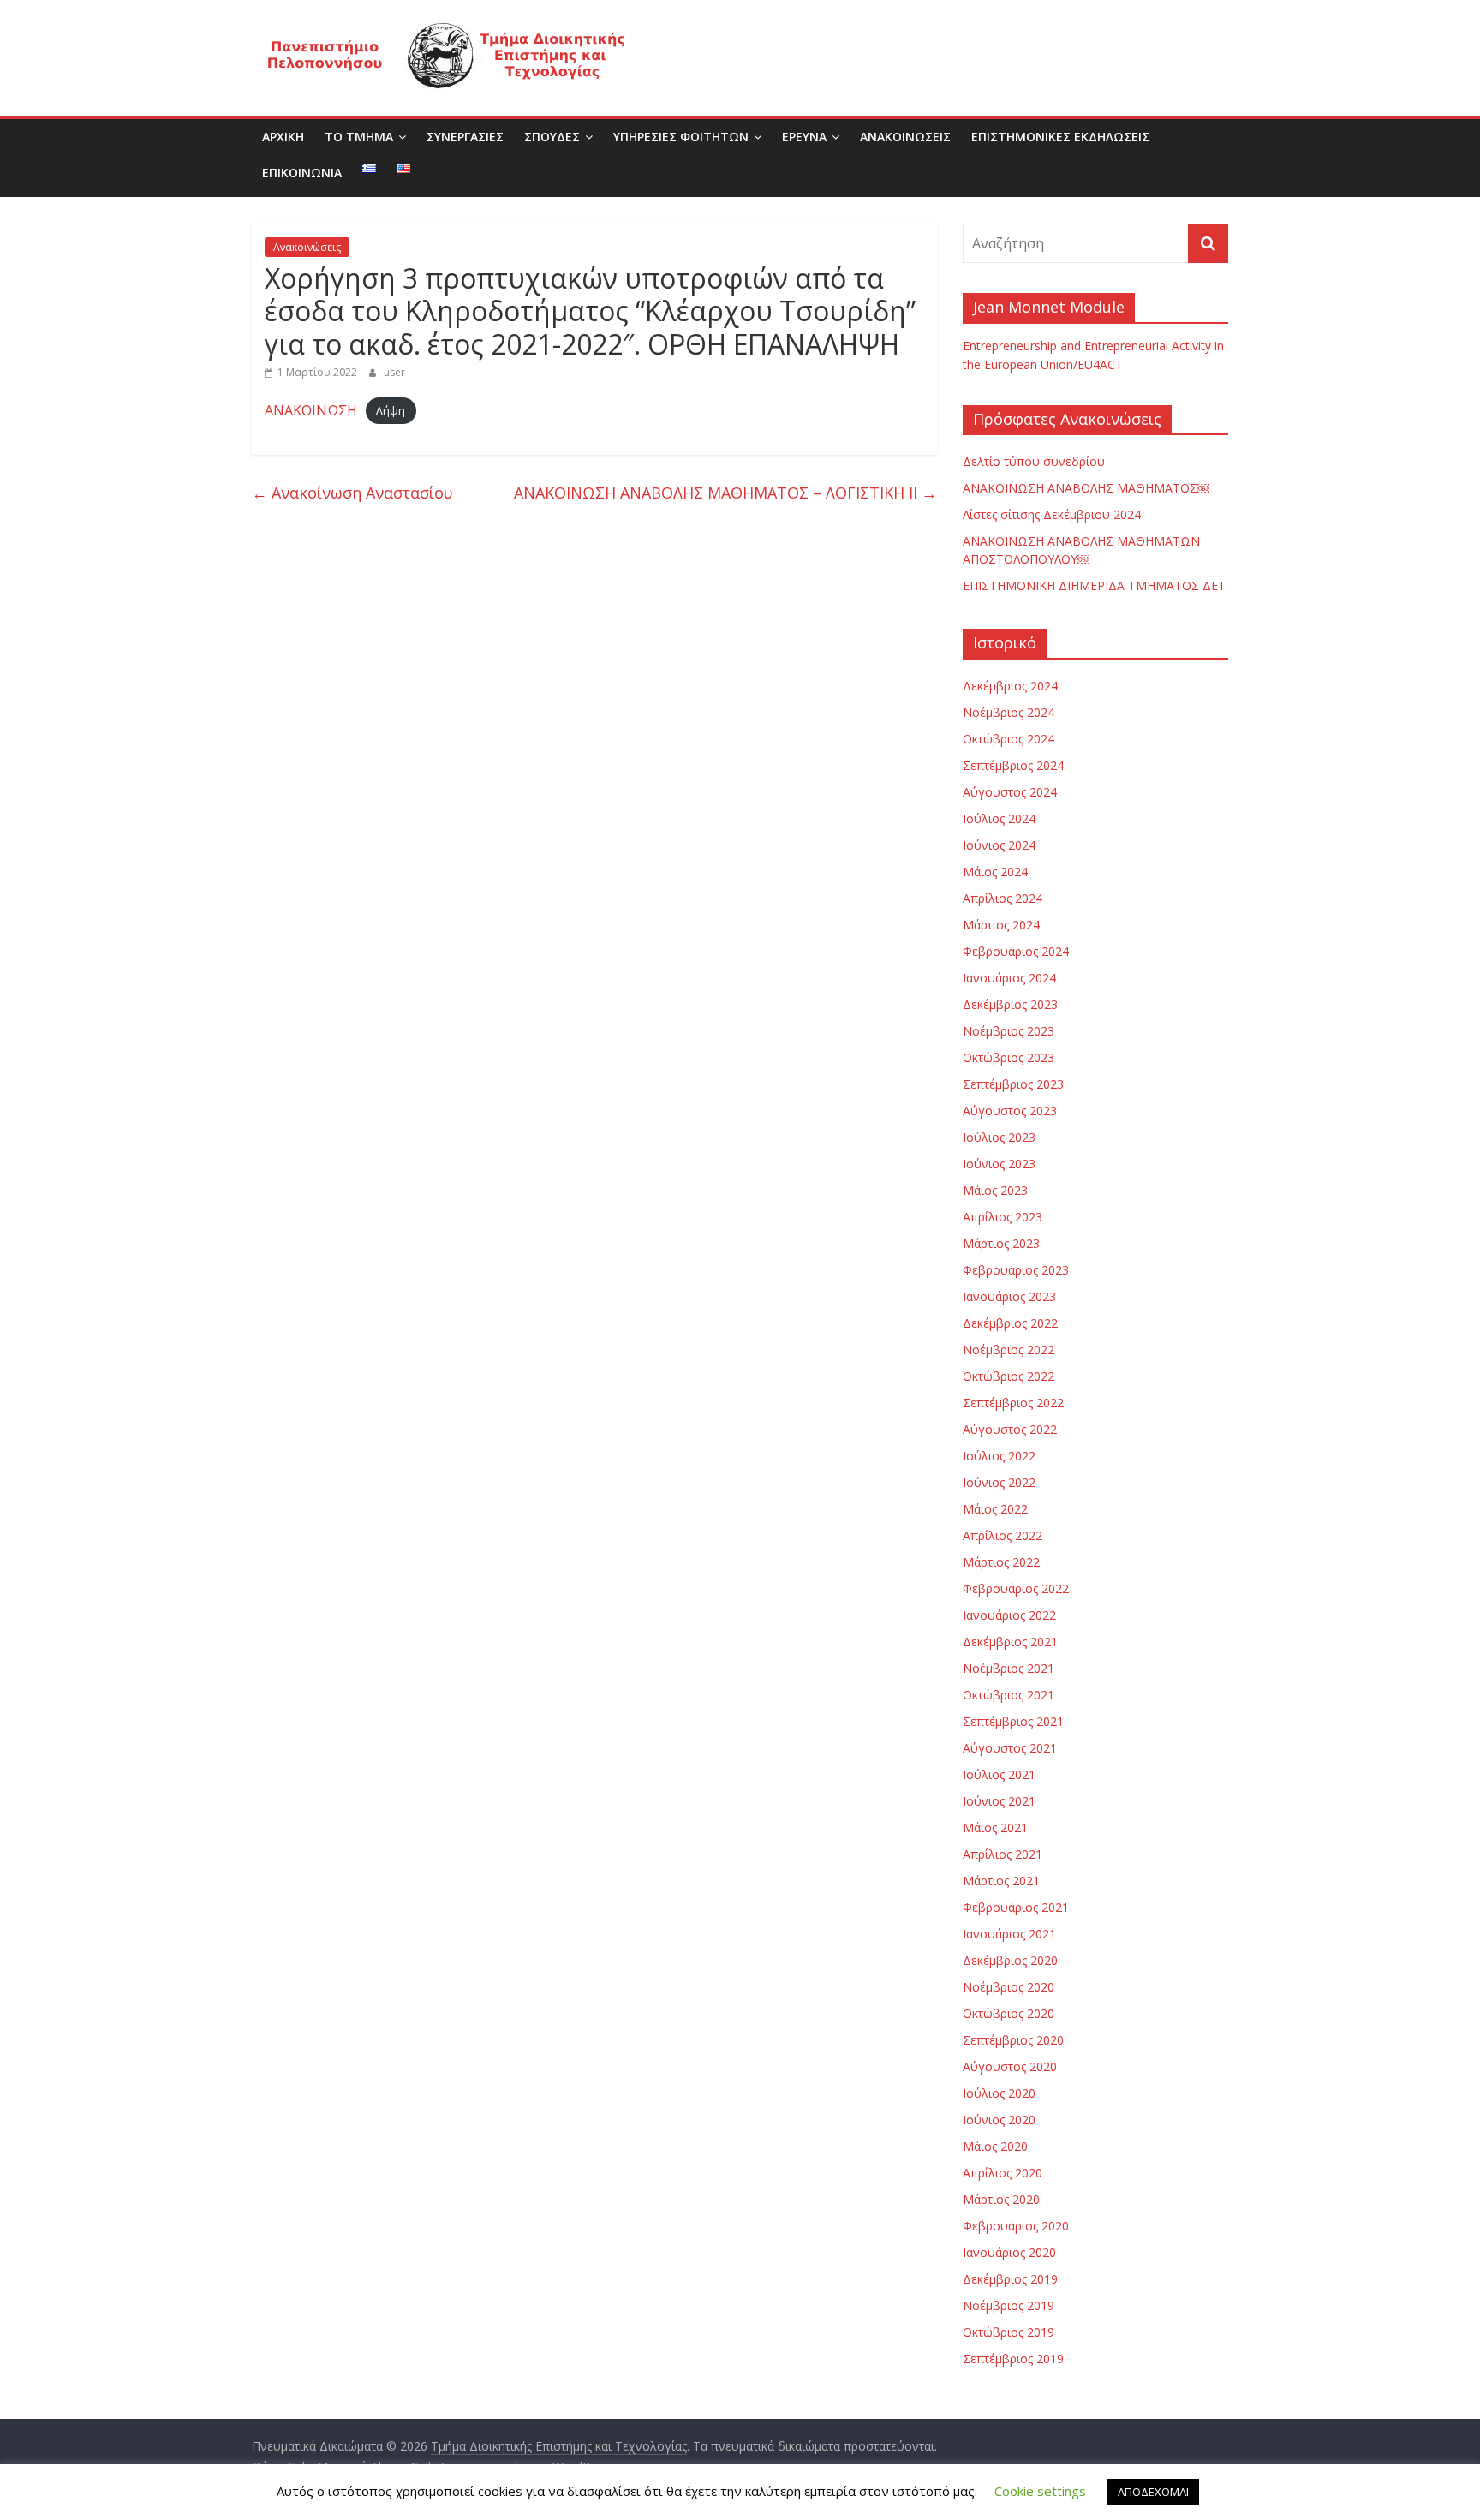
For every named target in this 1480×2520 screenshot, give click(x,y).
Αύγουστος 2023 (1010, 1111)
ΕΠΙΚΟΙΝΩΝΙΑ (302, 173)
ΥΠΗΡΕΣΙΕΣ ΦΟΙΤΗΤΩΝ (681, 137)
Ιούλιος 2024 (999, 818)
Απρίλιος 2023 (1003, 1217)
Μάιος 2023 (995, 1190)
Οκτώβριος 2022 (1009, 1376)
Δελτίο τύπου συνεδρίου (1034, 461)
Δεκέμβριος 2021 (1010, 1642)
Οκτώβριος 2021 (1009, 1695)
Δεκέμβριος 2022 (1010, 1323)
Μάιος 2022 (995, 1509)
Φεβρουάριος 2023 (1016, 1270)
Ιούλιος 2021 (999, 1774)
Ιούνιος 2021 (999, 1801)
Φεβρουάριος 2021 (1016, 1907)
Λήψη (391, 411)
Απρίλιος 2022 (1003, 1535)
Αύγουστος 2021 (1010, 1748)
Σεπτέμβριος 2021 (1013, 1721)
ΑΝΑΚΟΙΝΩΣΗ (311, 410)
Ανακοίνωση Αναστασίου (352, 493)
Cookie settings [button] (1040, 2491)
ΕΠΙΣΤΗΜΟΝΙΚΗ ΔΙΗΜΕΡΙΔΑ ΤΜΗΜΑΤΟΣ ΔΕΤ (1094, 585)
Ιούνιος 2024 (999, 845)
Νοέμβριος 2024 (1009, 712)
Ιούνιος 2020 (999, 2120)
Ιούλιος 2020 (999, 2093)
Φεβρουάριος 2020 (1016, 2226)
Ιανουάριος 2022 (1009, 1615)
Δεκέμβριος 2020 (1010, 1960)
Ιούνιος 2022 (999, 1482)
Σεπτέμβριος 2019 (1013, 2359)
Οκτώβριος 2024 (1009, 739)
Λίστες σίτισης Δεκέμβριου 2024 (1052, 514)
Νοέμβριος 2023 (1009, 1031)
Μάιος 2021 (995, 1827)
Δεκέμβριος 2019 (1010, 2279)
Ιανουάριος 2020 (1009, 2252)
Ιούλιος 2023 (999, 1137)
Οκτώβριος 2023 (1009, 1057)
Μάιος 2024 (995, 872)
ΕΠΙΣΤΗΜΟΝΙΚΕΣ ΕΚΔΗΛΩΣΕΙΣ (1060, 137)
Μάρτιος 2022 (1001, 1562)
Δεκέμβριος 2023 (1010, 1004)
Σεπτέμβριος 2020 (1013, 2040)
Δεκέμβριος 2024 (1010, 686)
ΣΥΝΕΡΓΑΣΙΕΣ (465, 137)
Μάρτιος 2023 (1001, 1243)
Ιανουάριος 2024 (1009, 978)
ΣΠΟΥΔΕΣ (552, 137)
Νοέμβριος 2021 (1009, 1668)
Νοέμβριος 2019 (1009, 2305)
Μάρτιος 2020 (1001, 2199)
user (394, 372)
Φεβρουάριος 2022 (1016, 1588)
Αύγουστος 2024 (1010, 792)
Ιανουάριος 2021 (1009, 1934)
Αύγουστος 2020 (1010, 2066)
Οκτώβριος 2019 (1009, 2332)
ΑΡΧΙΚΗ (283, 137)
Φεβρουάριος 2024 (1016, 951)
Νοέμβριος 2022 (1009, 1350)
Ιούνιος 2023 (999, 1164)
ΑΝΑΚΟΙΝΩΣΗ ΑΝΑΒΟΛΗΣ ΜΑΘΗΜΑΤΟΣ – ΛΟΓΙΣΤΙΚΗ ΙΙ (725, 493)
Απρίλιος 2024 (1003, 898)
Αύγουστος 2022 (1010, 1429)
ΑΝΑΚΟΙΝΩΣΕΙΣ (905, 137)
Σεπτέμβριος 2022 (1013, 1403)
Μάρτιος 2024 (1001, 925)
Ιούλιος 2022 (999, 1456)
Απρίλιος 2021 (1003, 1854)
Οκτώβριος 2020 (1009, 2013)
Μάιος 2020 (995, 2146)
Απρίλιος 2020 (1003, 2173)
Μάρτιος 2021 (1001, 1881)
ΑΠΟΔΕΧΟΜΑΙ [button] (1153, 2492)
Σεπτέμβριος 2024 (1013, 765)
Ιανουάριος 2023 (1009, 1296)
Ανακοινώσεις (307, 247)
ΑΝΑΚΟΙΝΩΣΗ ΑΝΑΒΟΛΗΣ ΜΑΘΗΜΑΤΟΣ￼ (1086, 488)
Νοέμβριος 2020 (1009, 1987)
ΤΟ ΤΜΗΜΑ (359, 137)
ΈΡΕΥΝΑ (804, 137)
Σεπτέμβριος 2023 (1013, 1084)
